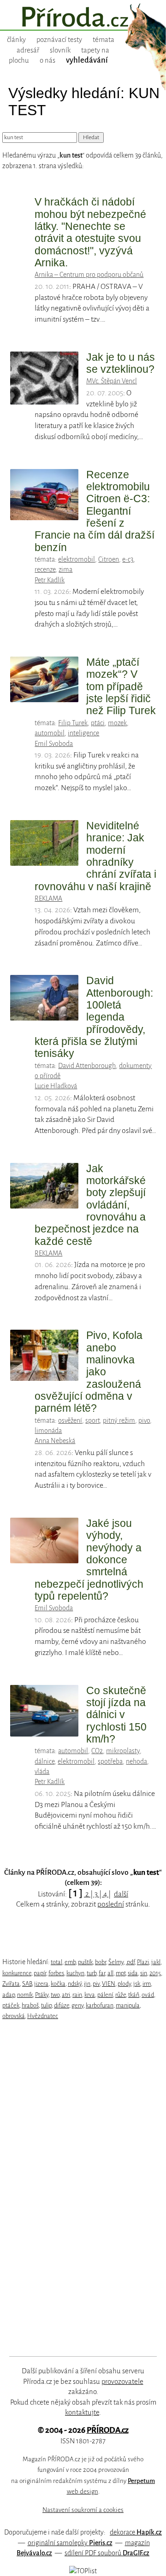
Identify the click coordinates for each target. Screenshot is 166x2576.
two (55, 1995)
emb (70, 1962)
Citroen (109, 559)
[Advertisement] (77, 2189)
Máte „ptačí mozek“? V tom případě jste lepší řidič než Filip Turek (121, 686)
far (102, 1973)
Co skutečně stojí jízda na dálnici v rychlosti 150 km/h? (116, 1715)
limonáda (48, 1431)
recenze (45, 569)
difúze (62, 2005)
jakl (156, 1962)
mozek (117, 723)
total (56, 1962)
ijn (87, 1984)
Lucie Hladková (56, 1086)
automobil (50, 733)
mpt (121, 1973)
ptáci (98, 723)
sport (92, 1420)
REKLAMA (48, 898)
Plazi (143, 1962)
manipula (128, 2005)
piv (96, 1984)
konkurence (17, 1973)
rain (77, 1995)
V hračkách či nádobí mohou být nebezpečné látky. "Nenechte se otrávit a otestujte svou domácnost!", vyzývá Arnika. (90, 232)
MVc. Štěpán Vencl (112, 381)
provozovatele (122, 2382)
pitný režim (119, 1420)
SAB (27, 1984)
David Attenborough (87, 1066)
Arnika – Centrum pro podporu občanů (89, 275)
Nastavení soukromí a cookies (83, 2510)
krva (90, 1995)
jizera (41, 1984)
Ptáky (42, 1995)
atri (66, 1995)
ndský (75, 1984)
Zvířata (11, 1984)
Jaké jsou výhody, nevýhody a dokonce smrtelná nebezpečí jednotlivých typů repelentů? (89, 1560)
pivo (144, 1420)
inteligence (83, 733)
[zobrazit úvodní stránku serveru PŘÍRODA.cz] (83, 18)
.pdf (130, 1962)
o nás (47, 60)
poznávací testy (59, 40)
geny (77, 2005)
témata (104, 40)
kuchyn (75, 1973)
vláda (42, 1772)
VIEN (109, 1984)
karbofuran (100, 2005)
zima (65, 569)
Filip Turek (73, 723)
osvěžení (70, 1420)
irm (147, 1984)
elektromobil (77, 559)
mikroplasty (123, 1751)
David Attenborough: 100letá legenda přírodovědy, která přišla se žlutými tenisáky (94, 1017)
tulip (46, 2005)
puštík (85, 1962)
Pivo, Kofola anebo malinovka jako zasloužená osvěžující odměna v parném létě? (89, 1372)
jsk (137, 1984)
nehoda (136, 1761)
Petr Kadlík (50, 580)
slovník (60, 50)
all (110, 1973)
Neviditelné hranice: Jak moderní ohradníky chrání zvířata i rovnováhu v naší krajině (95, 856)
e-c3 (128, 559)
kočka (58, 1984)
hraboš (30, 2005)
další (121, 1894)
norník (25, 1995)
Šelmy (116, 1962)
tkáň (134, 1995)
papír (40, 1973)
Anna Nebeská (55, 1441)
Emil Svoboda (54, 744)
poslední (111, 1904)
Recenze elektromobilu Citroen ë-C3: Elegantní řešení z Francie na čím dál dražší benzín (95, 511)
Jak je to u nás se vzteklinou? (121, 363)
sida (133, 1973)
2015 (155, 1973)
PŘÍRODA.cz (108, 2430)
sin (144, 1973)
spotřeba (110, 1761)
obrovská (14, 2016)
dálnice (44, 1761)
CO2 (97, 1751)
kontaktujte (82, 2412)
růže (121, 1995)
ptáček (11, 2005)
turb (92, 1973)
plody (124, 1984)
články (16, 40)
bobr (101, 1962)
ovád (148, 1995)
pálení (105, 1995)
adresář (28, 50)
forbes (56, 1973)
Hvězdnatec (43, 2016)
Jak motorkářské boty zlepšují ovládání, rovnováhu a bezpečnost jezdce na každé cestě (90, 1205)
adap (9, 1995)
